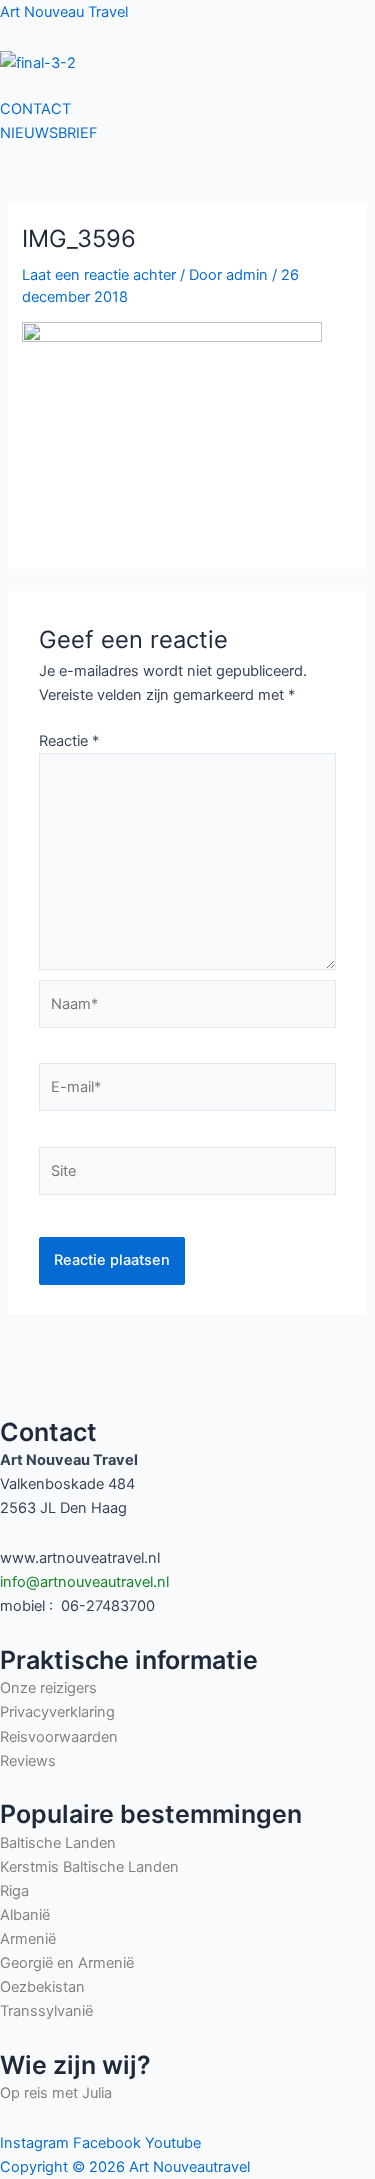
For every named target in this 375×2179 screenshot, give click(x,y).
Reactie (69, 741)
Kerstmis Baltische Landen (89, 1867)
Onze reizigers (48, 1688)
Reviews (28, 1761)
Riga (14, 1891)
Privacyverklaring (57, 1712)
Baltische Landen (58, 1843)
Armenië (28, 1939)
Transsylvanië (46, 2011)
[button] (187, 86)
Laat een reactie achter (99, 275)
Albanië (27, 1915)
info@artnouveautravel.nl (84, 1582)
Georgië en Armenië (67, 1963)
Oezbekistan (42, 1987)
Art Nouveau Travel (64, 12)
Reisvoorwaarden (59, 1737)
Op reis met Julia (56, 2093)
